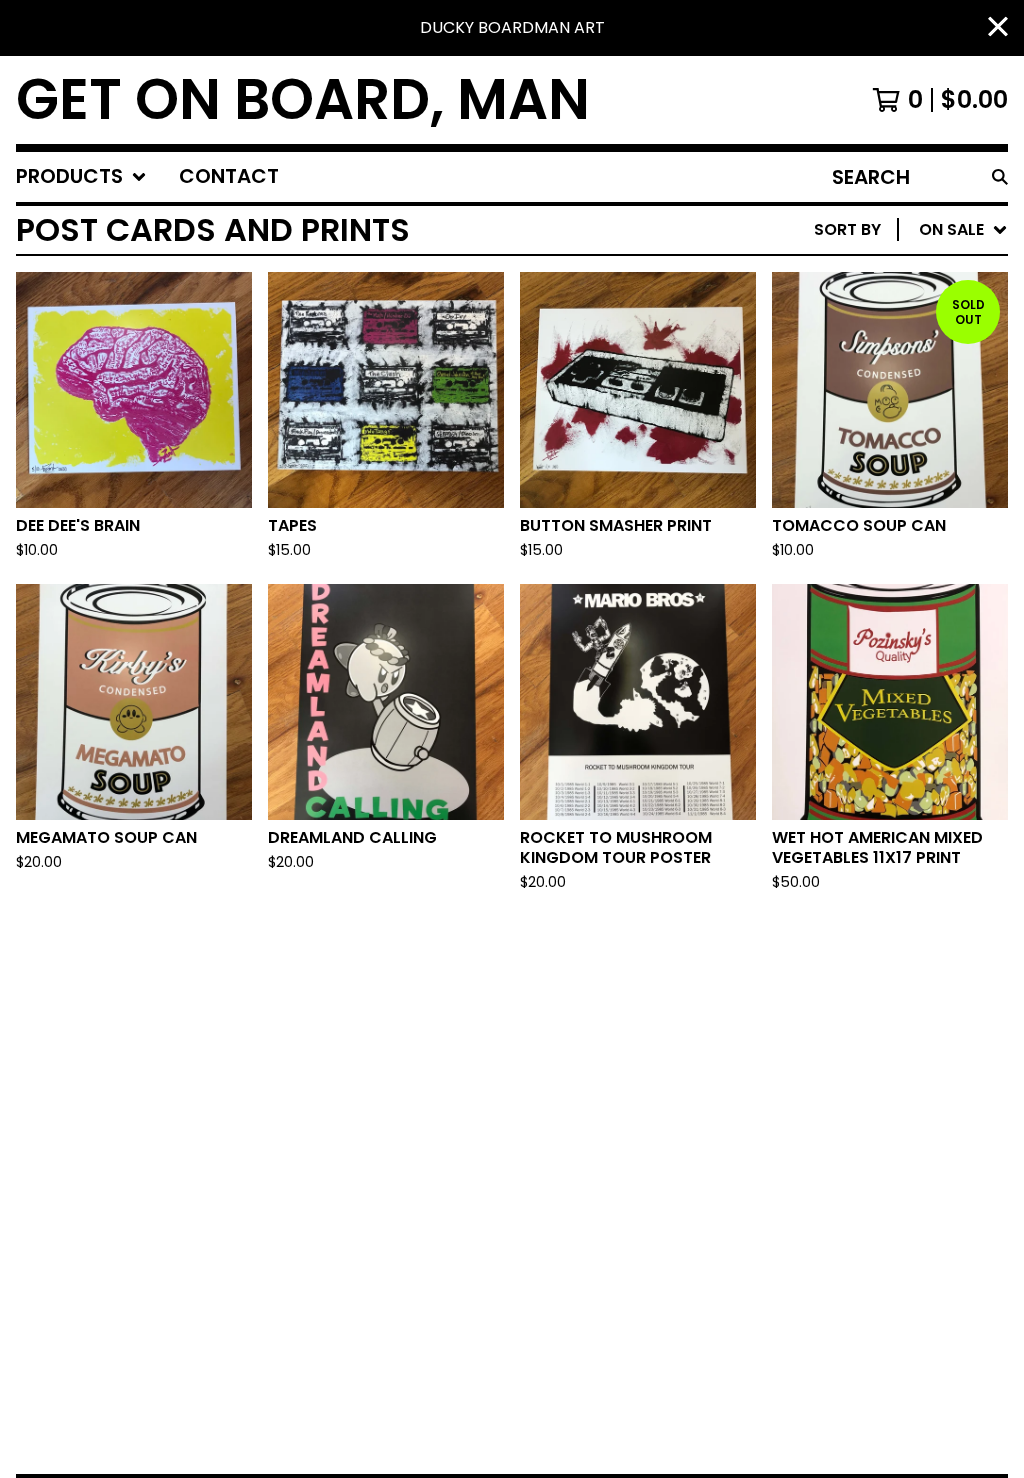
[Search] (1000, 177)
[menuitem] (81, 177)
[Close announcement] (998, 28)
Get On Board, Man (303, 100)
